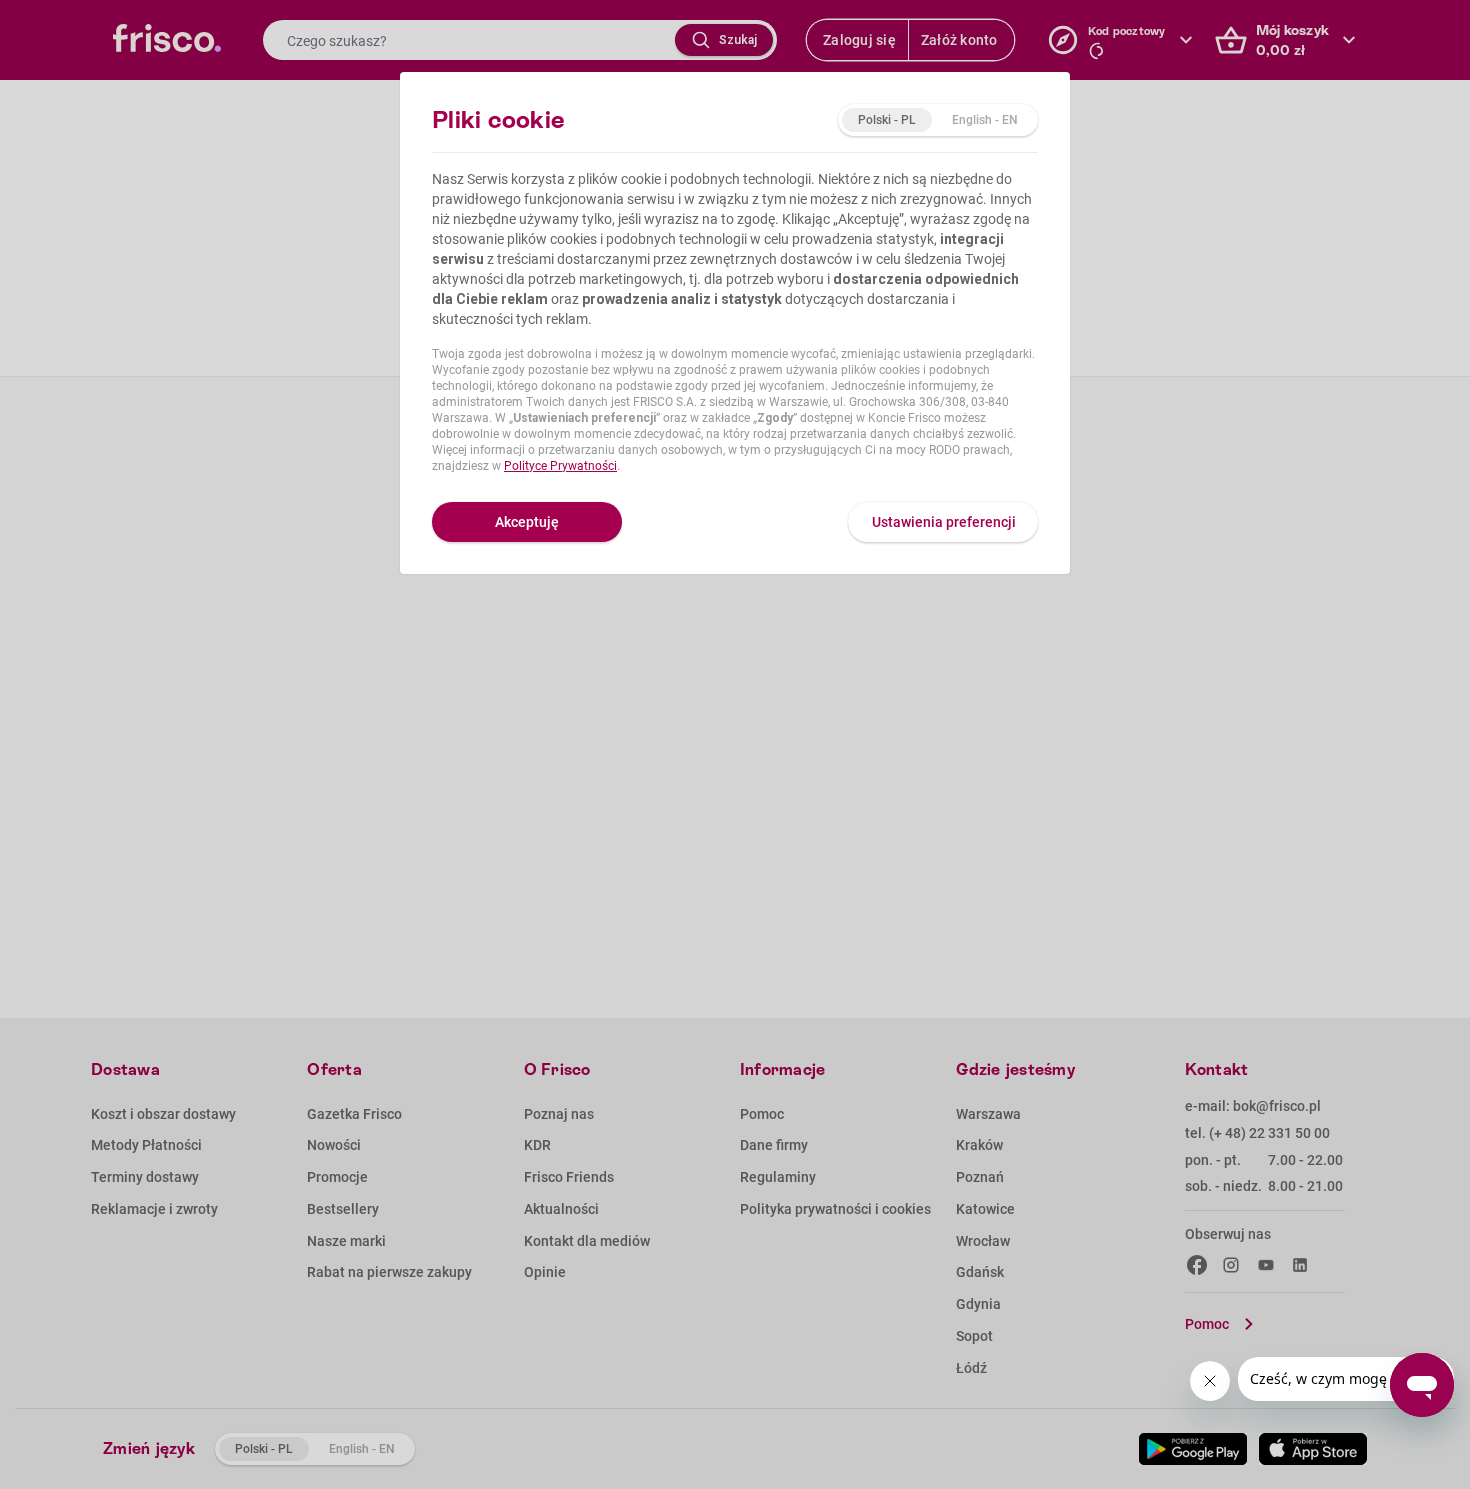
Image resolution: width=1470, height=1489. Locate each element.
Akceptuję (527, 522)
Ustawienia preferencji (944, 522)
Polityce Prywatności (560, 466)
